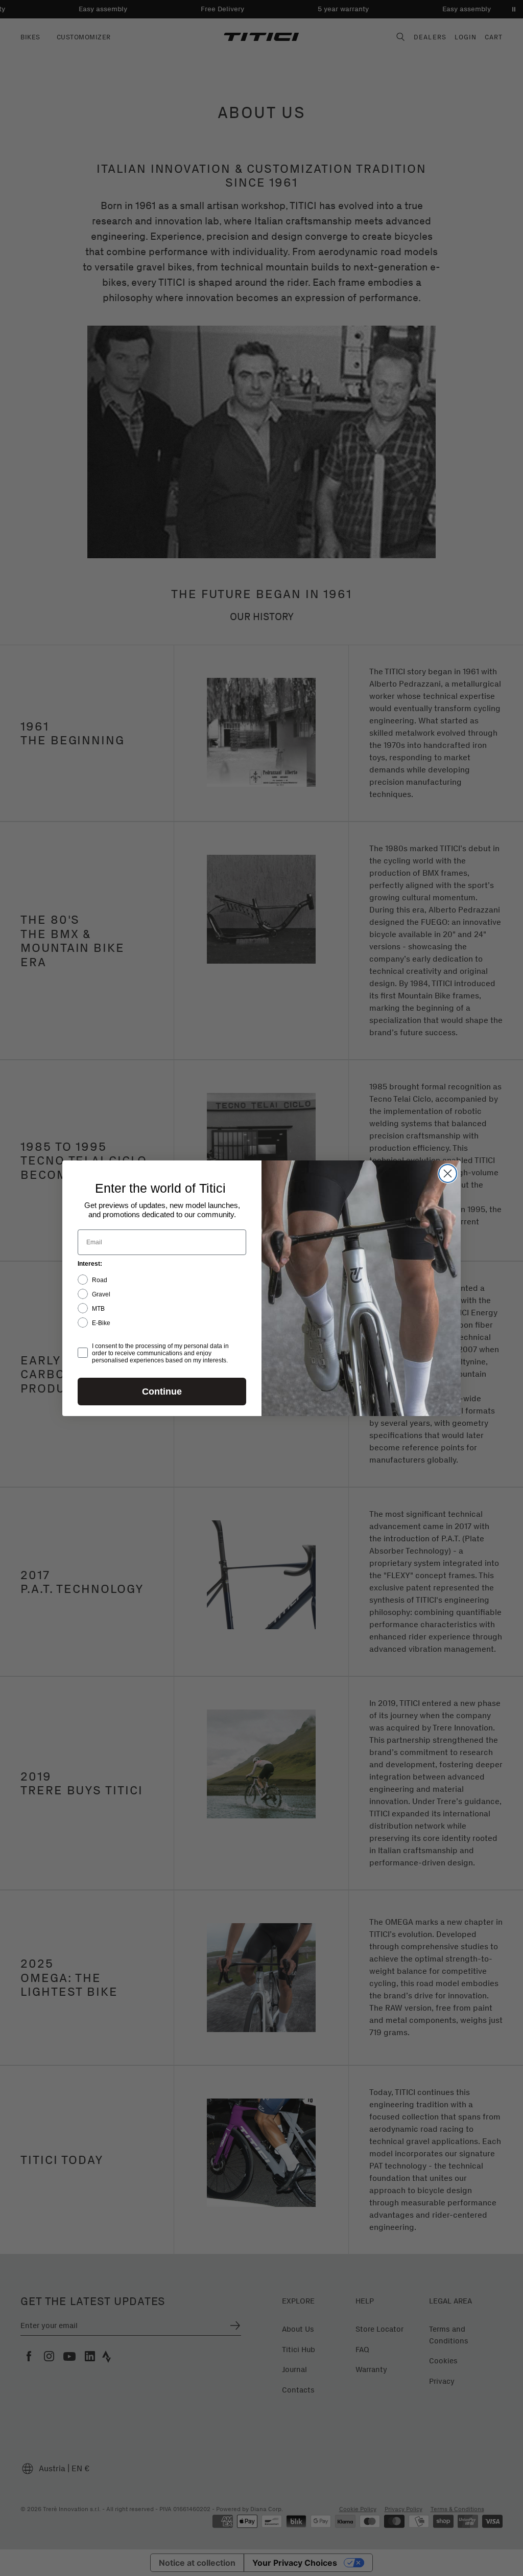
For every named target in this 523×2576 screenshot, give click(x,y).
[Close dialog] (448, 1173)
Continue (162, 1392)
